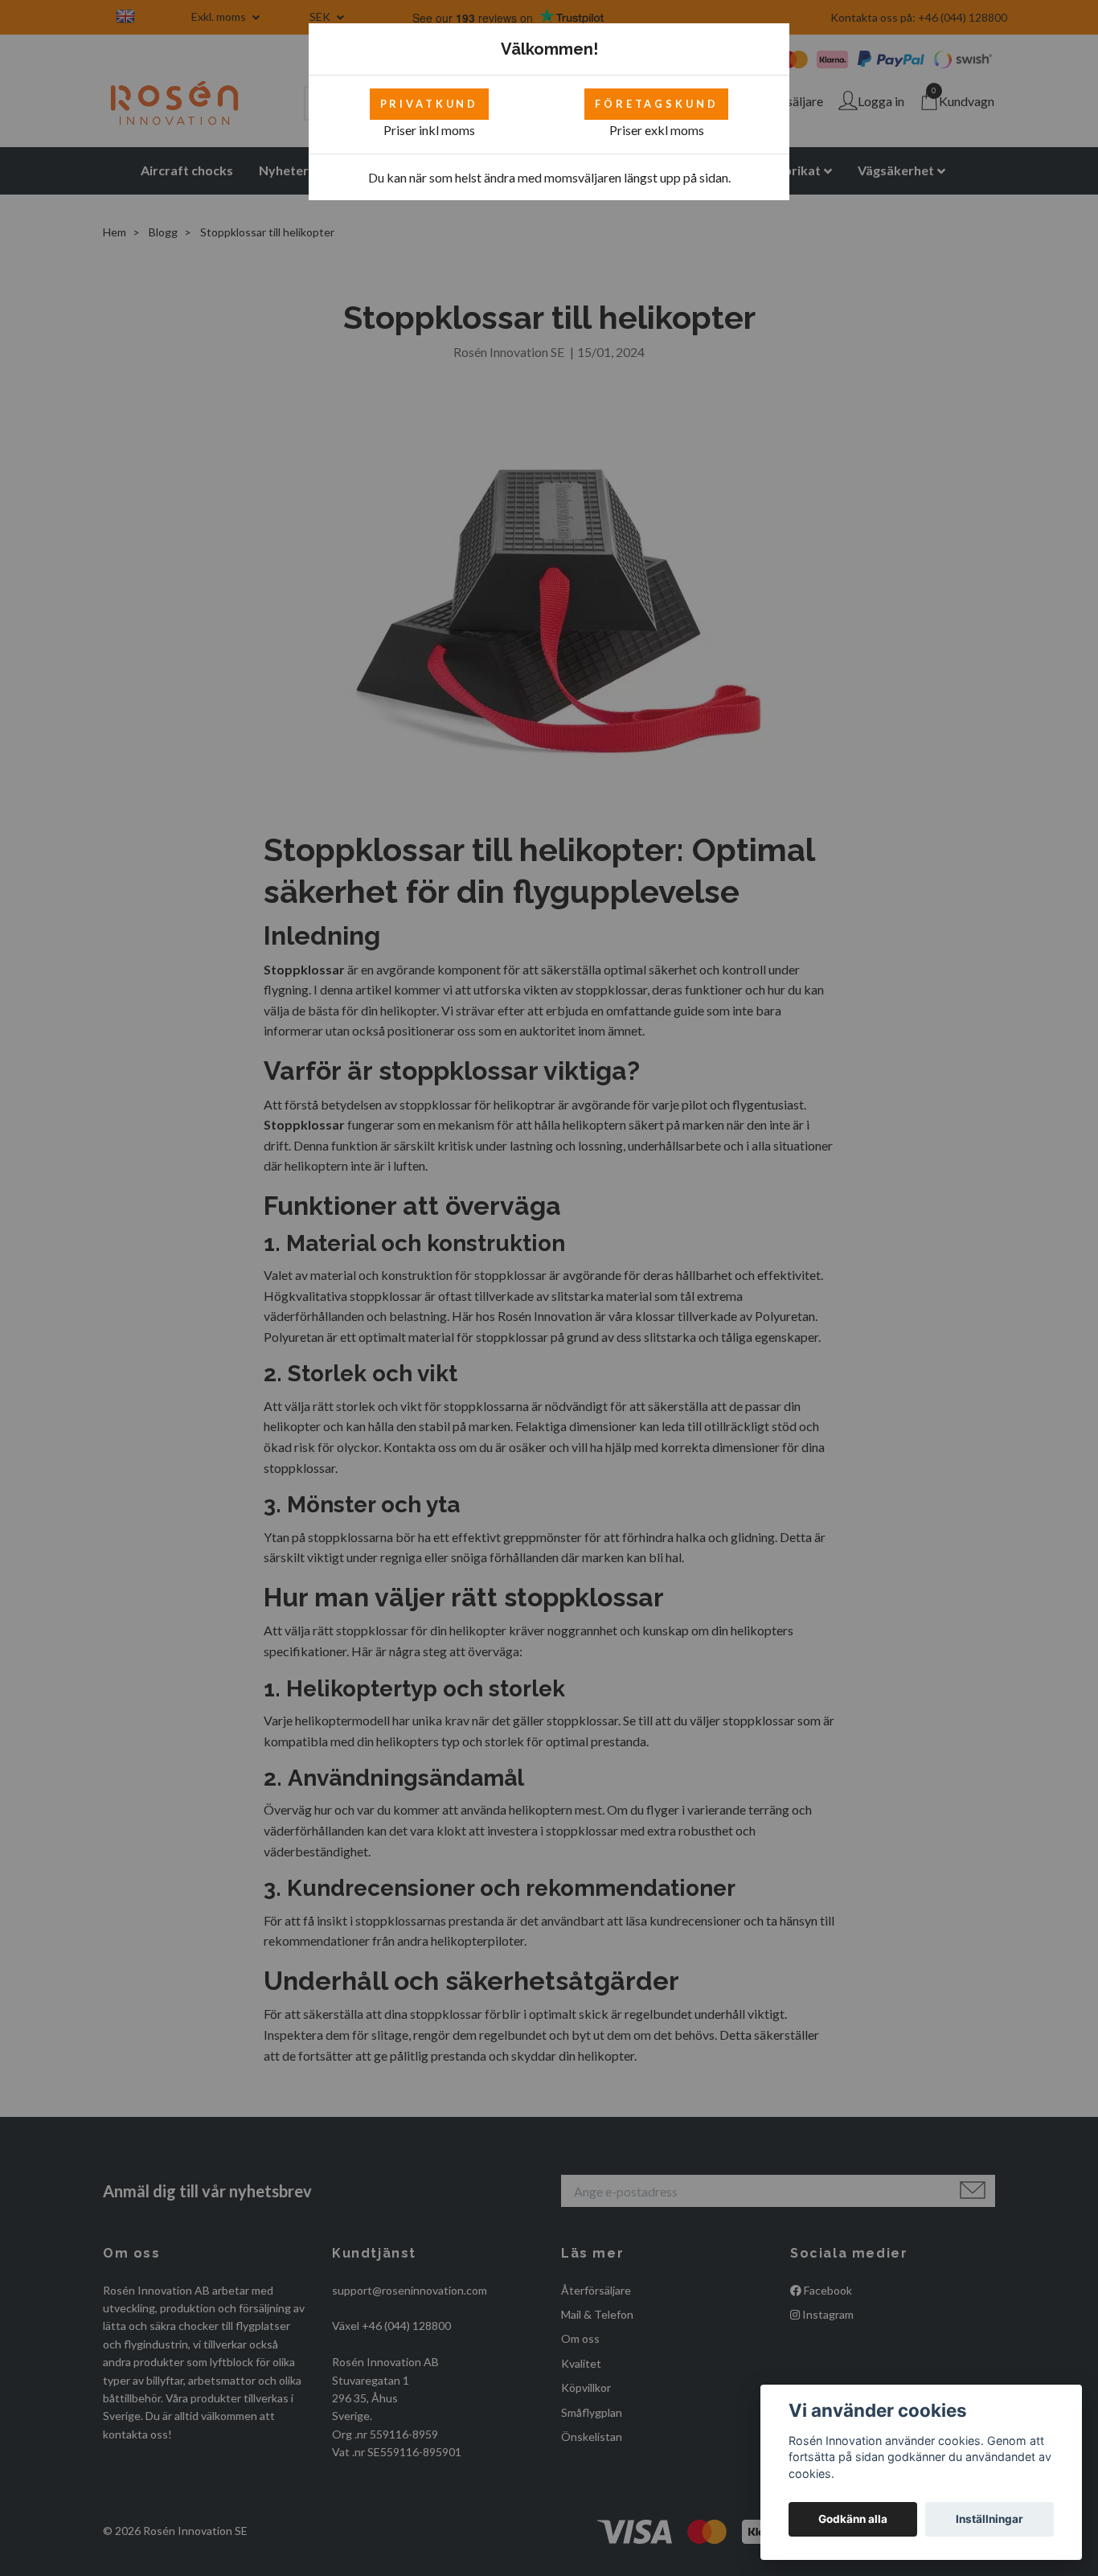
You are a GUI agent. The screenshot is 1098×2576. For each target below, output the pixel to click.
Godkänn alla (853, 2519)
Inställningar (989, 2519)
